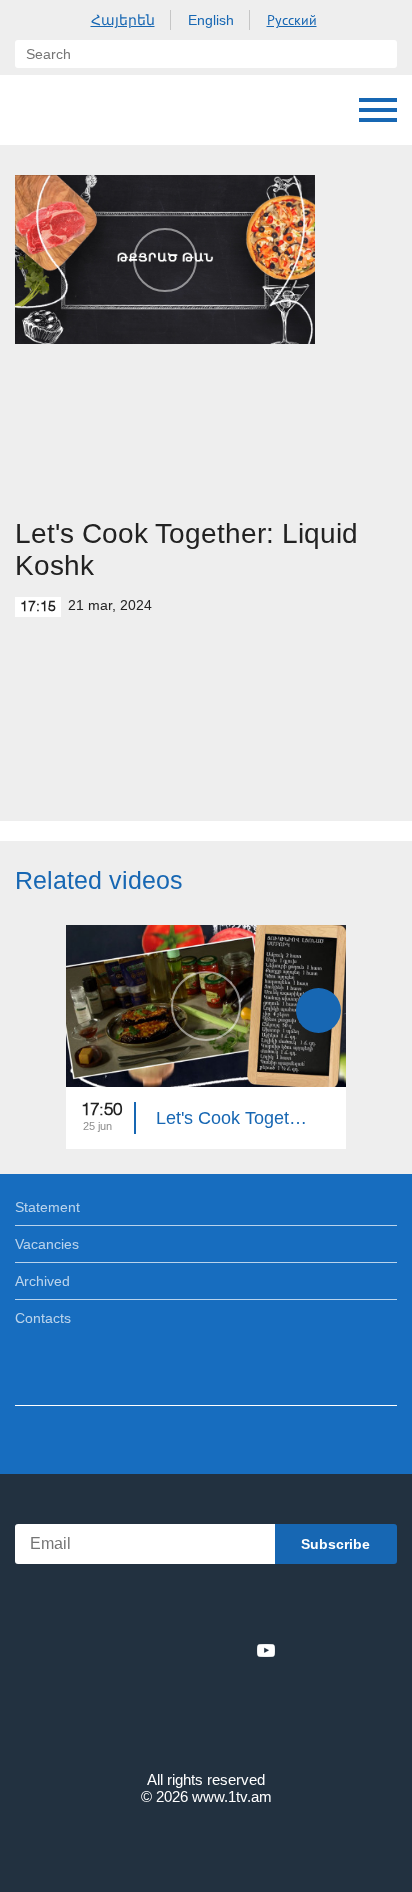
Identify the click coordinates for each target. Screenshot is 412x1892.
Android (262, 1606)
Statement (47, 1207)
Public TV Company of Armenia (117, 110)
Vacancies (47, 1244)
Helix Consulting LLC (206, 1843)
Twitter (165, 1650)
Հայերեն (123, 20)
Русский (292, 20)
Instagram (233, 1650)
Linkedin (199, 1650)
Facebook (136, 1650)
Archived (42, 1281)
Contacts (43, 1318)
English (211, 20)
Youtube (266, 1650)
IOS (150, 1606)
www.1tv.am (232, 1796)
